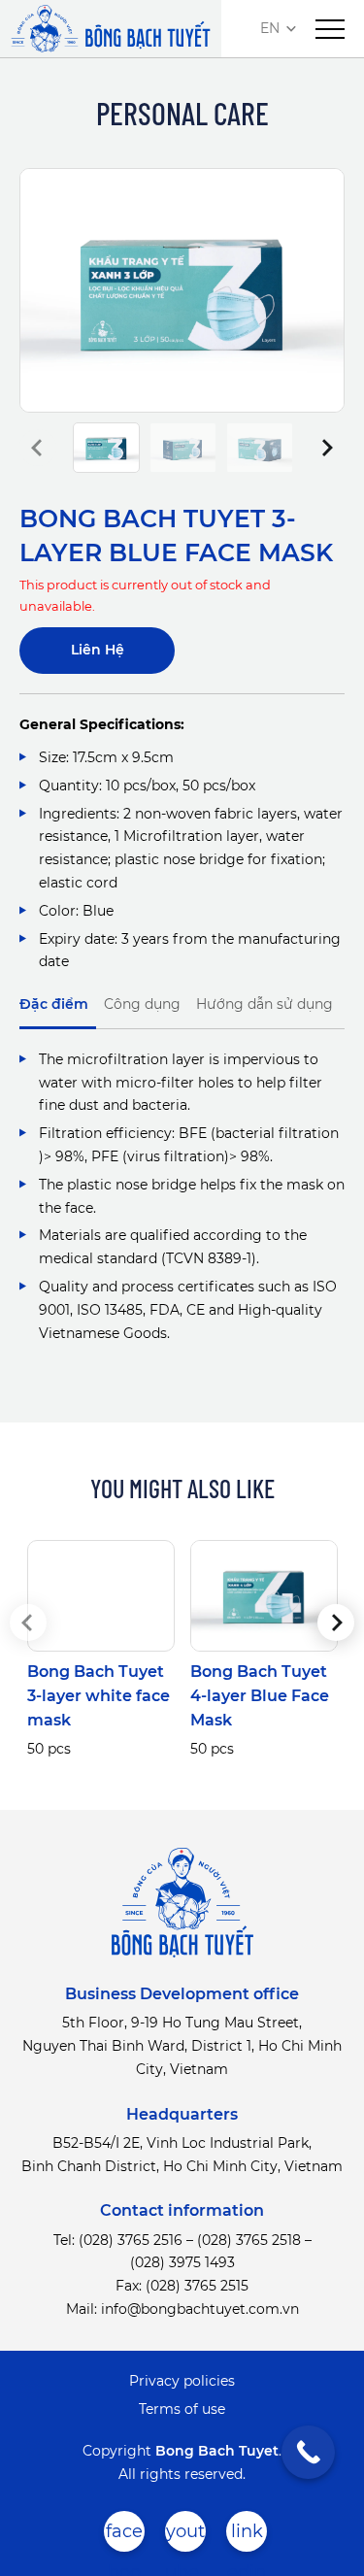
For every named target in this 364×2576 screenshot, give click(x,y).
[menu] (330, 29)
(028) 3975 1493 (182, 2262)
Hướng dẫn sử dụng (265, 1004)
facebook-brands (124, 2536)
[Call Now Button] (308, 2452)
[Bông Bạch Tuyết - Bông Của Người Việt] (111, 29)
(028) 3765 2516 (131, 2240)
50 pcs (49, 1749)
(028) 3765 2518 (249, 2240)
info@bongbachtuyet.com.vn (200, 2309)
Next (326, 448)
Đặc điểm (54, 1004)
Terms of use (182, 2409)
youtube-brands (185, 2536)
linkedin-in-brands (247, 2536)
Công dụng (142, 1004)
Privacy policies (182, 2381)
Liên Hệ (98, 650)
